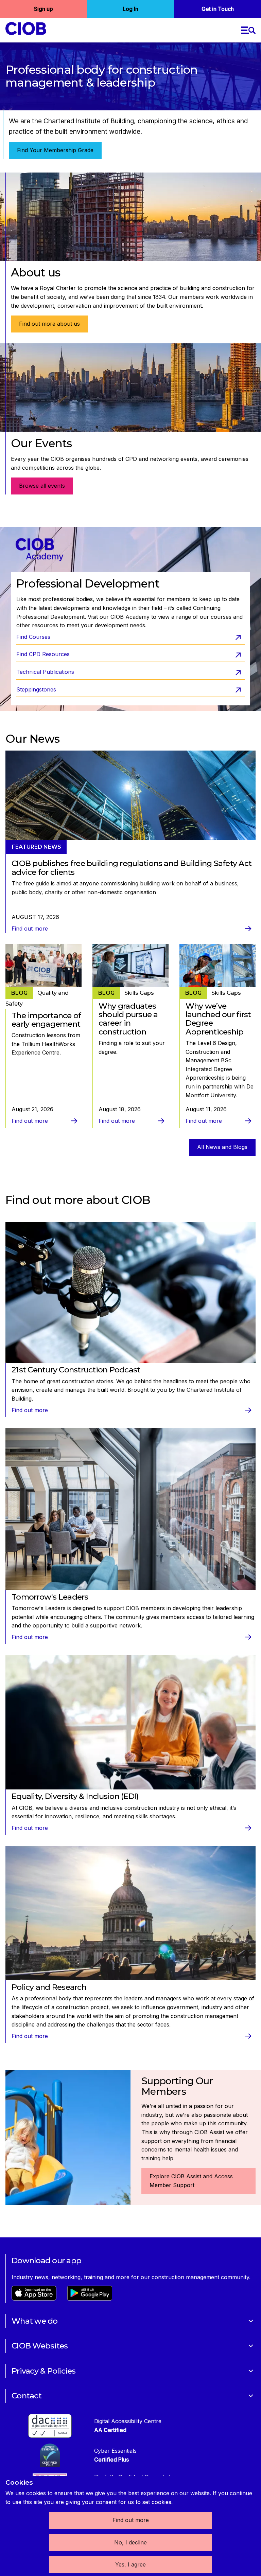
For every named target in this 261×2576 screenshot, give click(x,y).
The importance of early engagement (46, 1020)
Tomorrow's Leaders (50, 1597)
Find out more (131, 2520)
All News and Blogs (222, 1147)
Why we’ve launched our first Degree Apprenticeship (218, 1019)
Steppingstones (36, 689)
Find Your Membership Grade (55, 150)
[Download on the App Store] (34, 2299)
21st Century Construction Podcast (76, 1370)
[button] (248, 30)
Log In (130, 9)
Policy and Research (49, 1987)
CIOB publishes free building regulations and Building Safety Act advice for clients (132, 868)
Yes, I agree (130, 2564)
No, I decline (130, 2542)
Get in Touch (218, 9)
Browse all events (42, 486)
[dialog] (130, 2526)
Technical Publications (45, 672)
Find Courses (33, 637)
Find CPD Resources (43, 654)
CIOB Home (30, 29)
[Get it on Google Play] (90, 2299)
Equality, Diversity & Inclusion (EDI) (75, 1796)
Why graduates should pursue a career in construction (128, 1019)
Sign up (43, 9)
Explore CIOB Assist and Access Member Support (191, 2181)
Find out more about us (49, 324)
